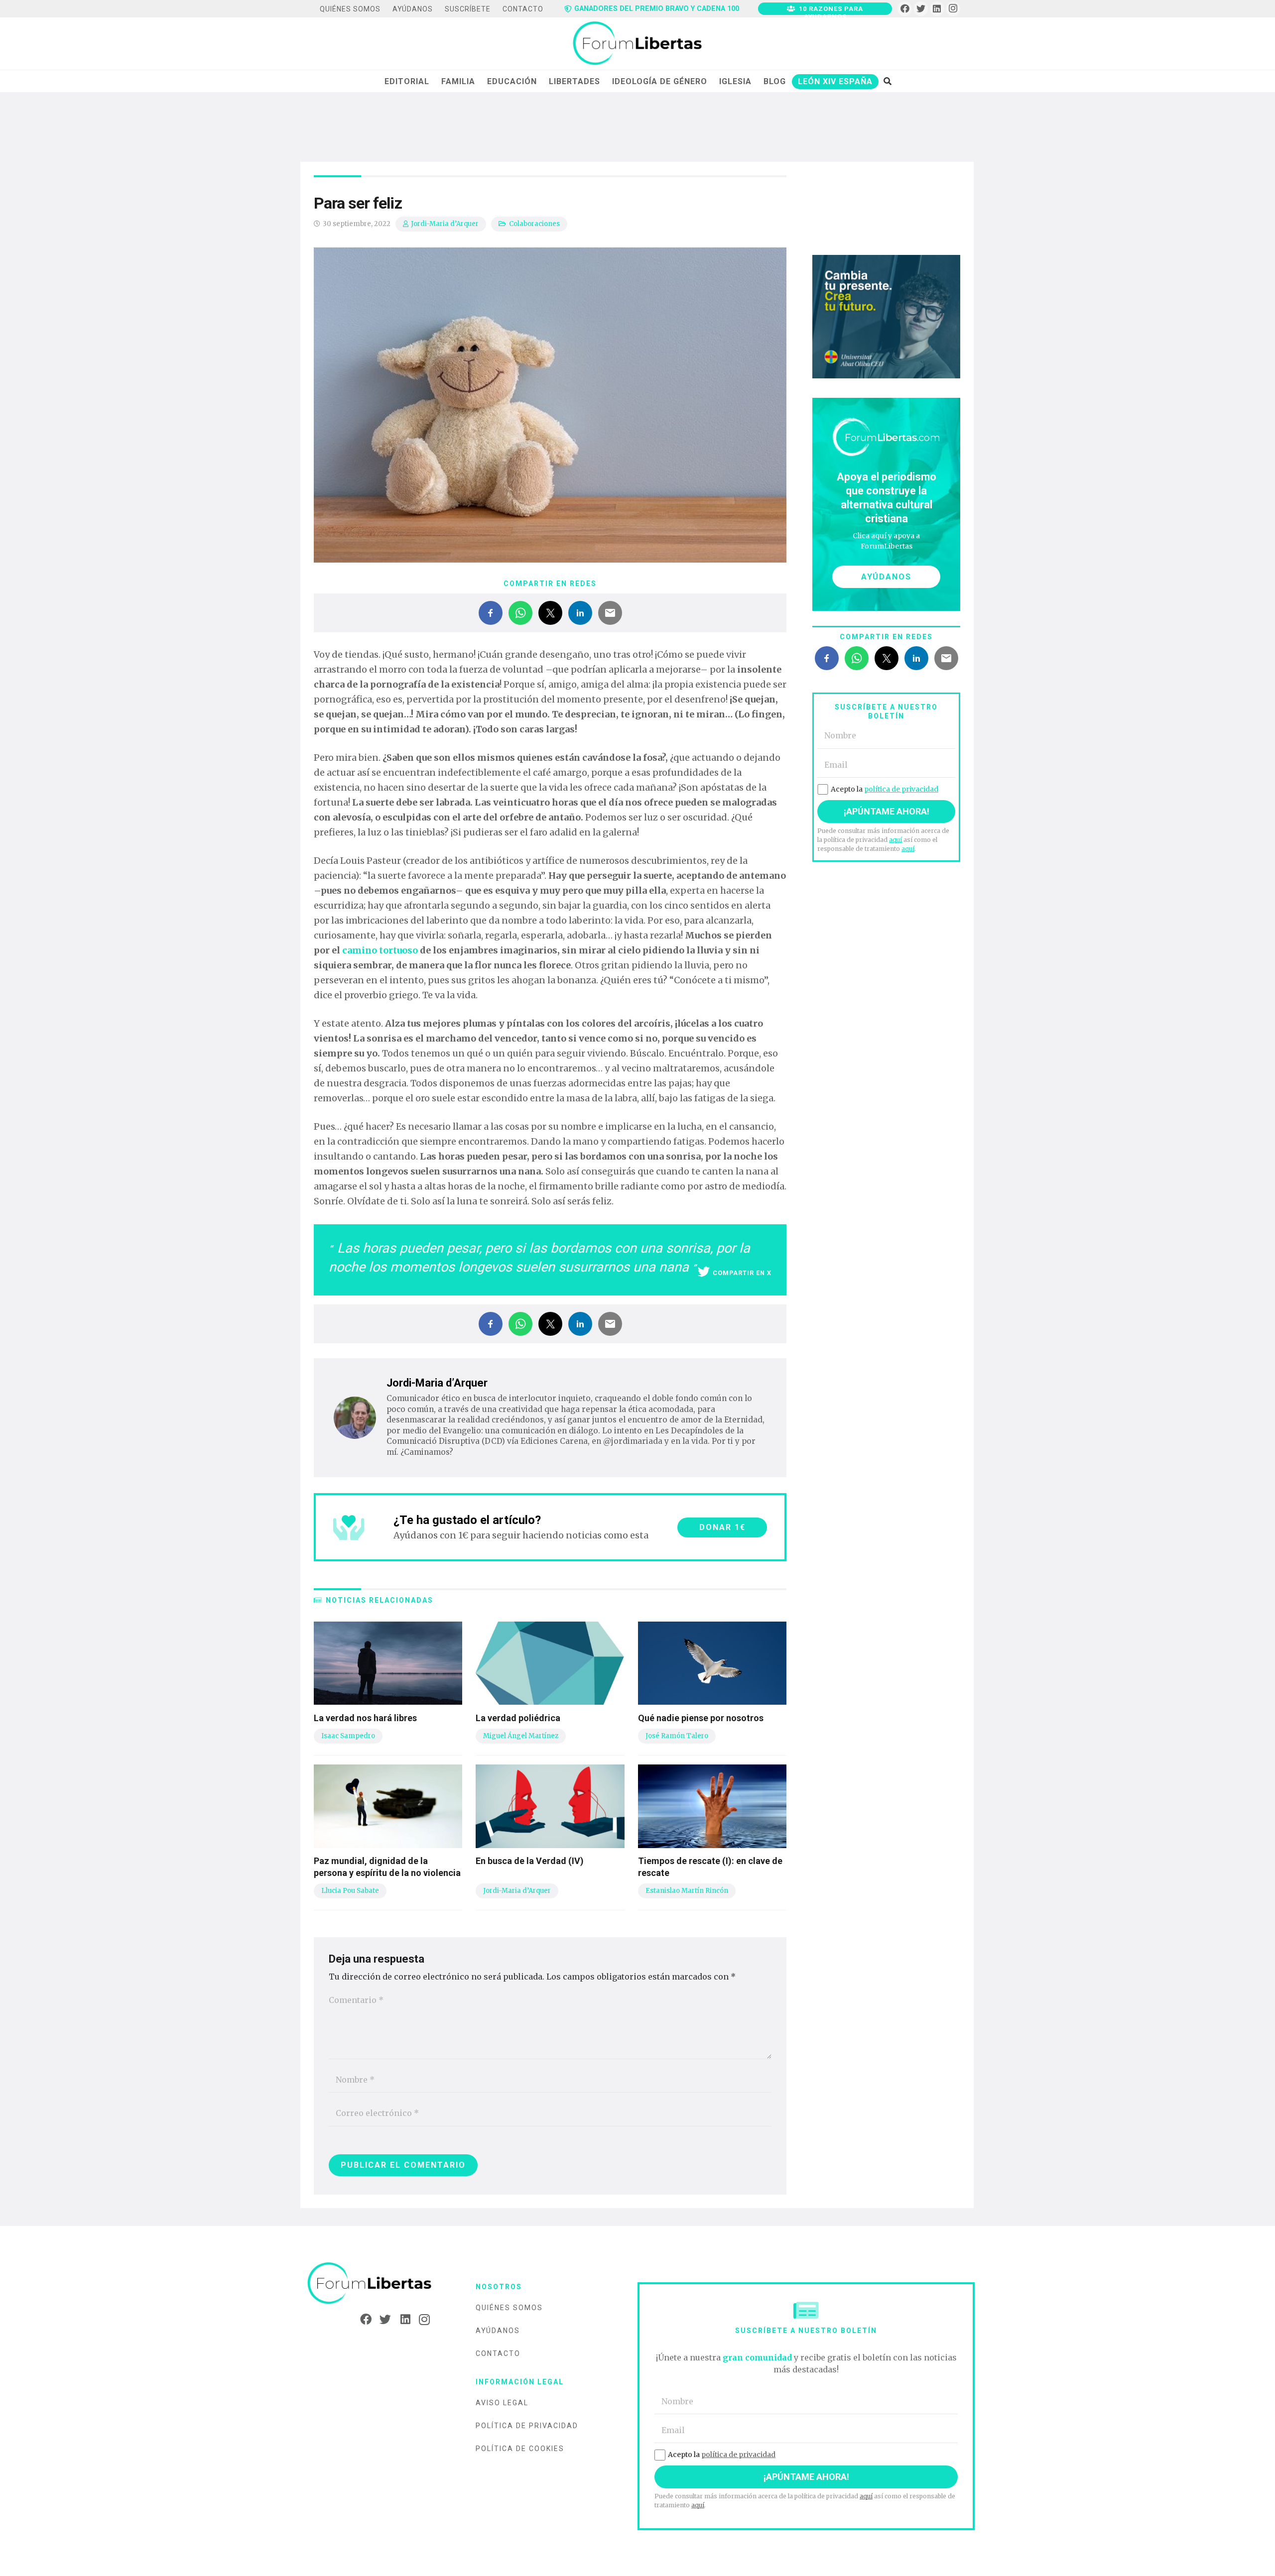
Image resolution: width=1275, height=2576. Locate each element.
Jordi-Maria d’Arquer (445, 224)
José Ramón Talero (677, 1736)
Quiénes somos (509, 2308)
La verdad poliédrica (518, 1718)
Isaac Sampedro (348, 1736)
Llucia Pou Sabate (350, 1891)
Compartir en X (742, 1273)
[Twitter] (921, 9)
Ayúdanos (498, 2331)
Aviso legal (502, 2403)
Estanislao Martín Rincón (687, 1891)
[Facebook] (905, 9)
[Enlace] (637, 44)
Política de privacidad (527, 2426)
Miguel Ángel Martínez (521, 1736)
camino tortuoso (380, 950)
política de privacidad (901, 789)
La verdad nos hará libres (365, 1718)
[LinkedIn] (937, 9)
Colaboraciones (534, 224)
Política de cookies (520, 2449)
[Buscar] (887, 81)
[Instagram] (953, 9)
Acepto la (885, 789)
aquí (895, 840)
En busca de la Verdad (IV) (530, 1861)
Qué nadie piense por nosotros (701, 1718)
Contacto (498, 2353)
